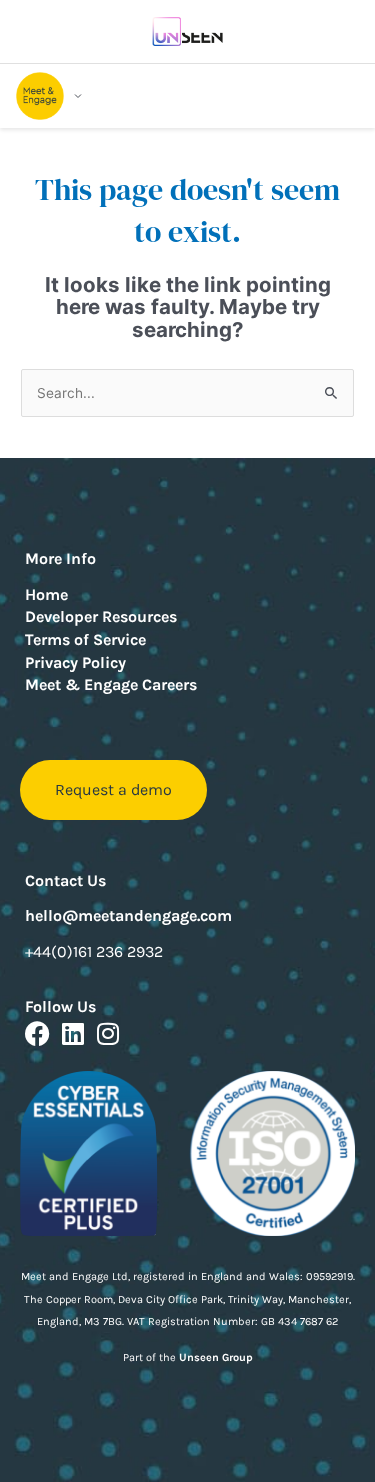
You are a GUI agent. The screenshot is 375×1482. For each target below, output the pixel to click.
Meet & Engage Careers (111, 684)
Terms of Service (85, 639)
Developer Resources (101, 616)
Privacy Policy (75, 662)
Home (46, 594)
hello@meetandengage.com (128, 915)
